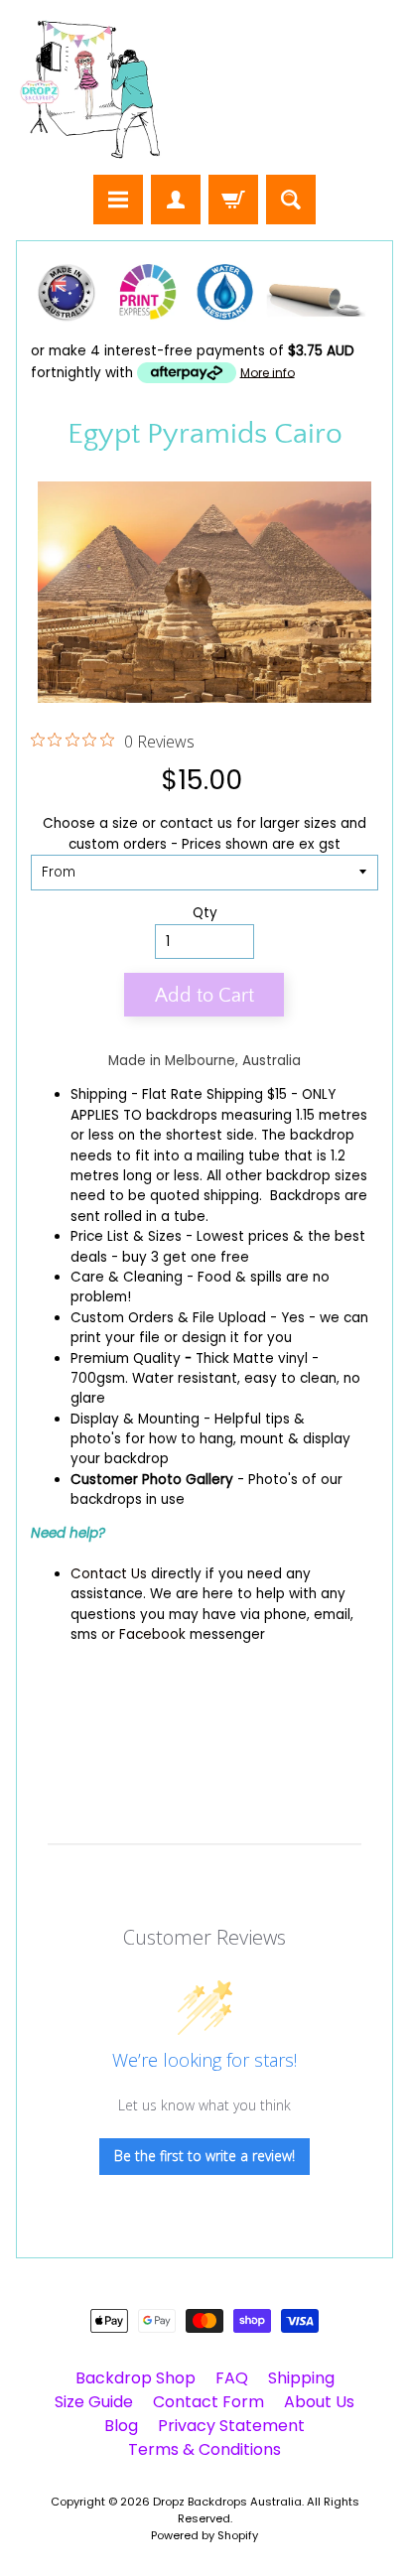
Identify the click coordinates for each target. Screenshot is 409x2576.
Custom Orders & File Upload (168, 1318)
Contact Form (208, 2402)
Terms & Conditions (204, 2449)
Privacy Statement (231, 2426)
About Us (319, 2402)
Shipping (99, 1094)
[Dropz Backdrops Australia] (90, 90)
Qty (205, 913)
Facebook (152, 1634)
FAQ (232, 2378)
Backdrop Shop (136, 2378)
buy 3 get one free (186, 1257)
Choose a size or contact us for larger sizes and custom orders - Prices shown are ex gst (204, 833)
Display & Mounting (135, 1419)
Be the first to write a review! (204, 2156)
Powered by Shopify (204, 2535)
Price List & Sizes (126, 1236)
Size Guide (94, 2402)
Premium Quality (126, 1358)
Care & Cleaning (127, 1277)
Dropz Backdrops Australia (227, 2502)
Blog (121, 2426)
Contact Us (109, 1574)
